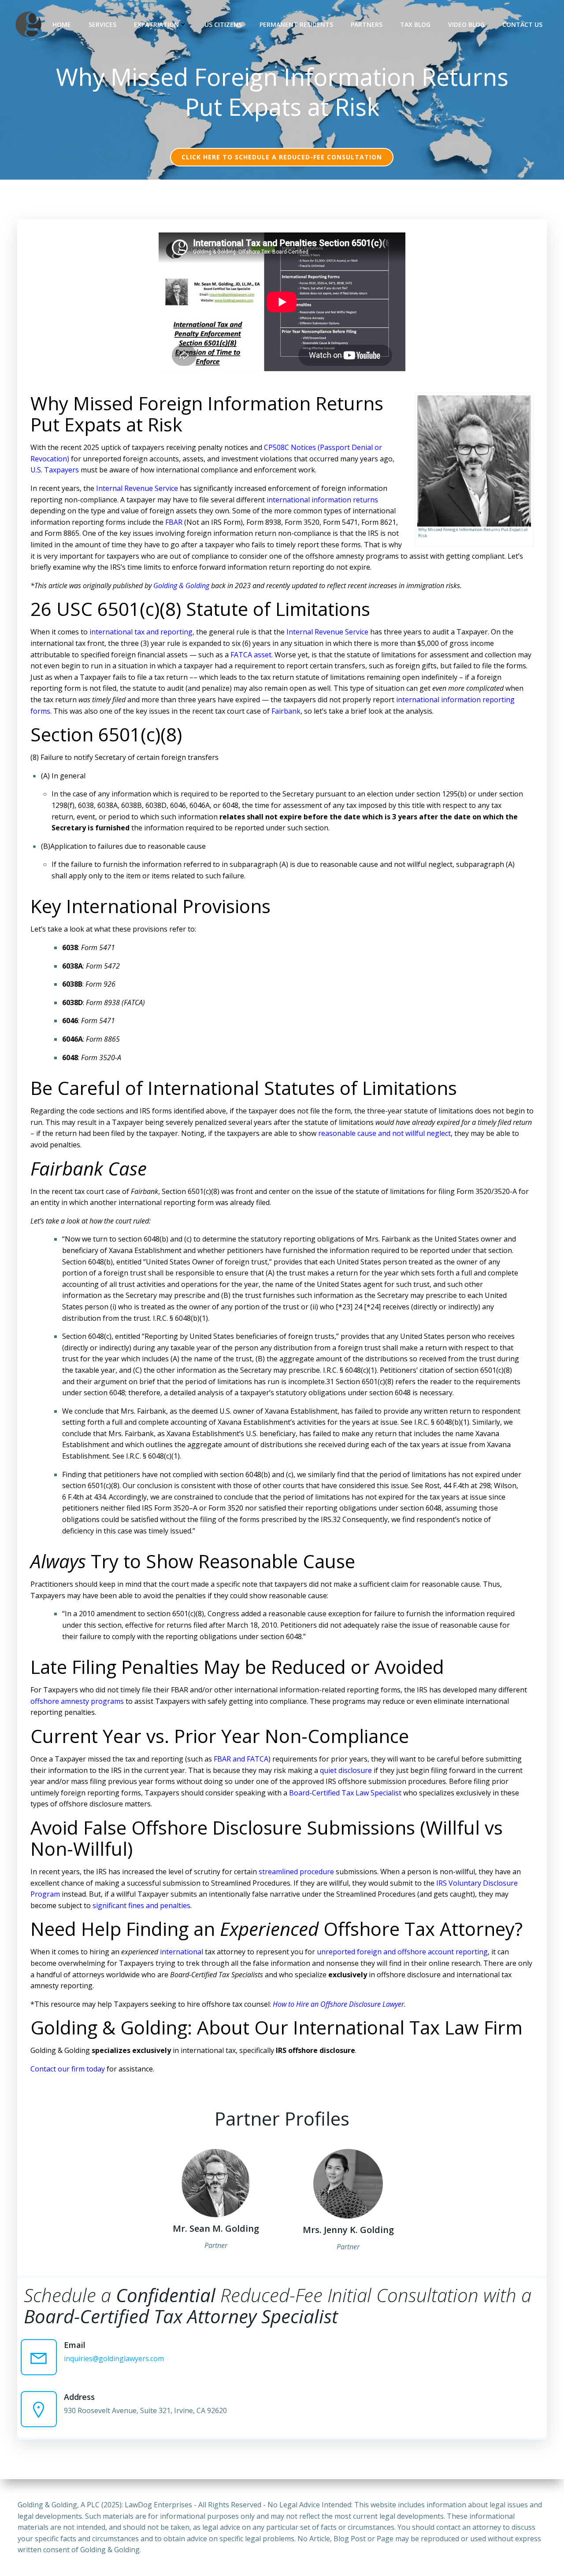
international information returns (322, 500)
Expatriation (156, 24)
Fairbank (286, 711)
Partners (367, 24)
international (182, 1952)
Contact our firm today (68, 2069)
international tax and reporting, (142, 632)
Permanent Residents (296, 24)
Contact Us (522, 24)
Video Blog (466, 24)
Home (62, 24)
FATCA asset (251, 655)
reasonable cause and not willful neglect (384, 1133)
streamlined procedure (296, 1872)
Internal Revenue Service (137, 488)
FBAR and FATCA (241, 1759)
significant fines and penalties (141, 1905)
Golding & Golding (181, 586)
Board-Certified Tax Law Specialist (345, 1793)
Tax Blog (415, 24)
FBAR (174, 522)
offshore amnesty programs (77, 1701)
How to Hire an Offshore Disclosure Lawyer (338, 2004)
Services (102, 24)
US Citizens (223, 24)
